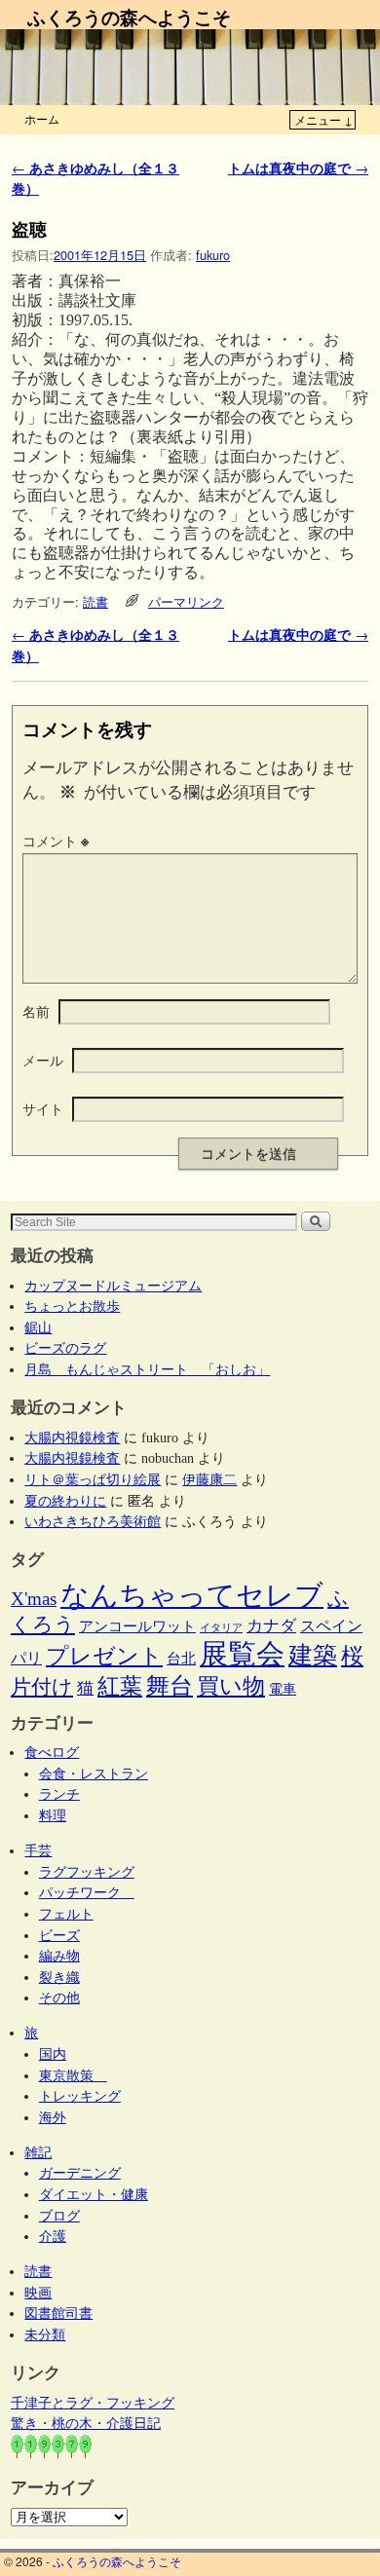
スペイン (331, 1626)
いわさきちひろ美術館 (93, 1521)
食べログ (52, 1752)
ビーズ (59, 1935)
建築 (313, 1655)
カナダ (271, 1626)
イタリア (221, 1628)
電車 (283, 1689)
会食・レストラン (94, 1773)
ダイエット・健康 (94, 2194)
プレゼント (104, 1656)
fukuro (213, 255)
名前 (36, 1011)
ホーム (42, 118)
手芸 (38, 1850)
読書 (95, 601)
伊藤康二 (209, 1479)
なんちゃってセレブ (192, 1596)
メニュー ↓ (323, 119)
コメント (56, 840)
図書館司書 (58, 2313)
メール (43, 1060)
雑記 (38, 2152)
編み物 (59, 1956)
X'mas (34, 1599)
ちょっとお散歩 (72, 1306)
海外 (53, 2117)
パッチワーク (87, 1892)
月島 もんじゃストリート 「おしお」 (147, 1369)
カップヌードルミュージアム (113, 1286)
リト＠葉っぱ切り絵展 (93, 1479)
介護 (53, 2236)
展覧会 (242, 1654)
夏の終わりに (65, 1501)
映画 (38, 2293)
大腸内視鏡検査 (72, 1437)
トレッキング (80, 2096)
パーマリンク (186, 601)
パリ (26, 1658)
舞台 (170, 1685)
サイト (43, 1108)
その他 (59, 1997)
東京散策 (73, 2075)
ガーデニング (80, 2173)
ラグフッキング (87, 1872)
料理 (53, 1815)
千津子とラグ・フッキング (93, 2403)
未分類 (45, 2334)
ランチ (59, 1794)
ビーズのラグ (65, 1348)
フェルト (66, 1914)
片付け (42, 1687)
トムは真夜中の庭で (298, 168)
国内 (53, 2054)
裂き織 (59, 1977)
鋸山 (38, 1327)
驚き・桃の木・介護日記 (86, 2423)
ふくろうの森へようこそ (129, 17)
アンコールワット (137, 1626)
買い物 (231, 1686)
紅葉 (120, 1686)
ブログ (59, 2216)
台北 (181, 1659)
